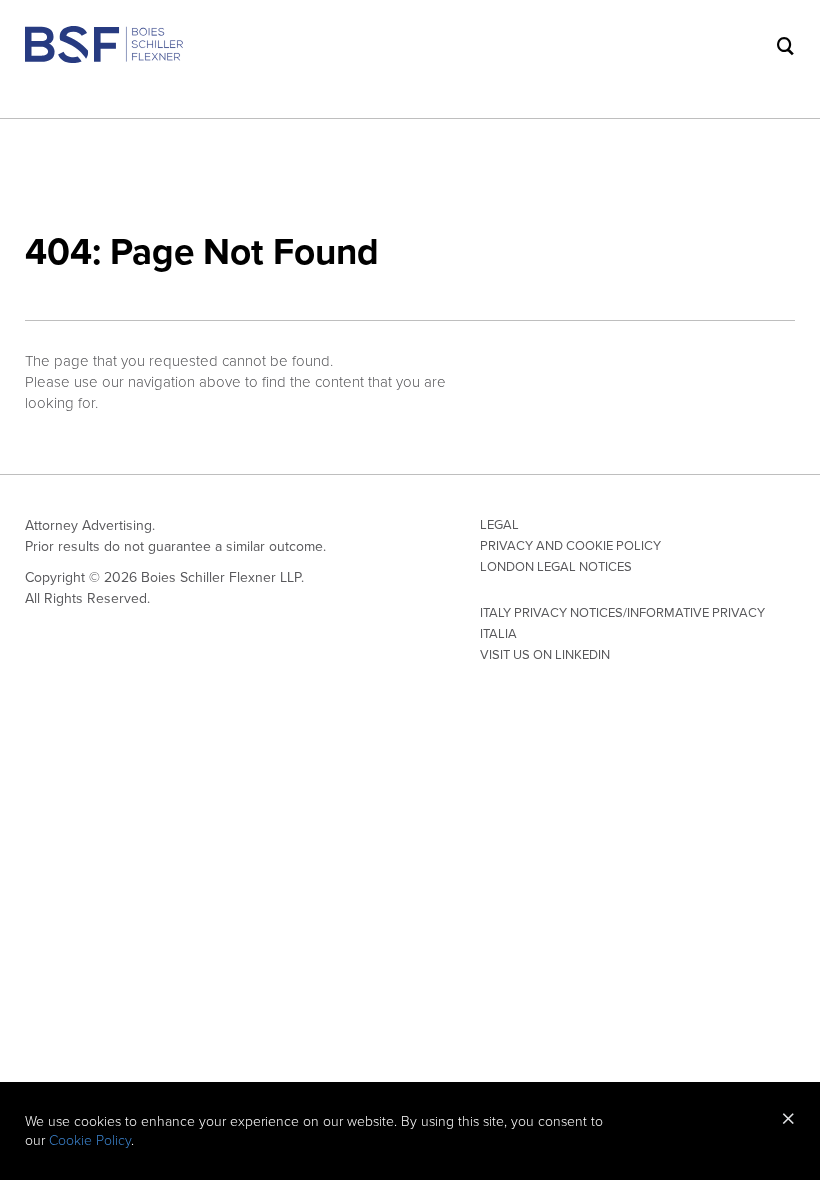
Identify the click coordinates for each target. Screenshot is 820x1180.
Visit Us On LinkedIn (545, 655)
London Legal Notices (556, 567)
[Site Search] (786, 45)
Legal (499, 525)
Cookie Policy (90, 1140)
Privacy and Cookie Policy (570, 546)
